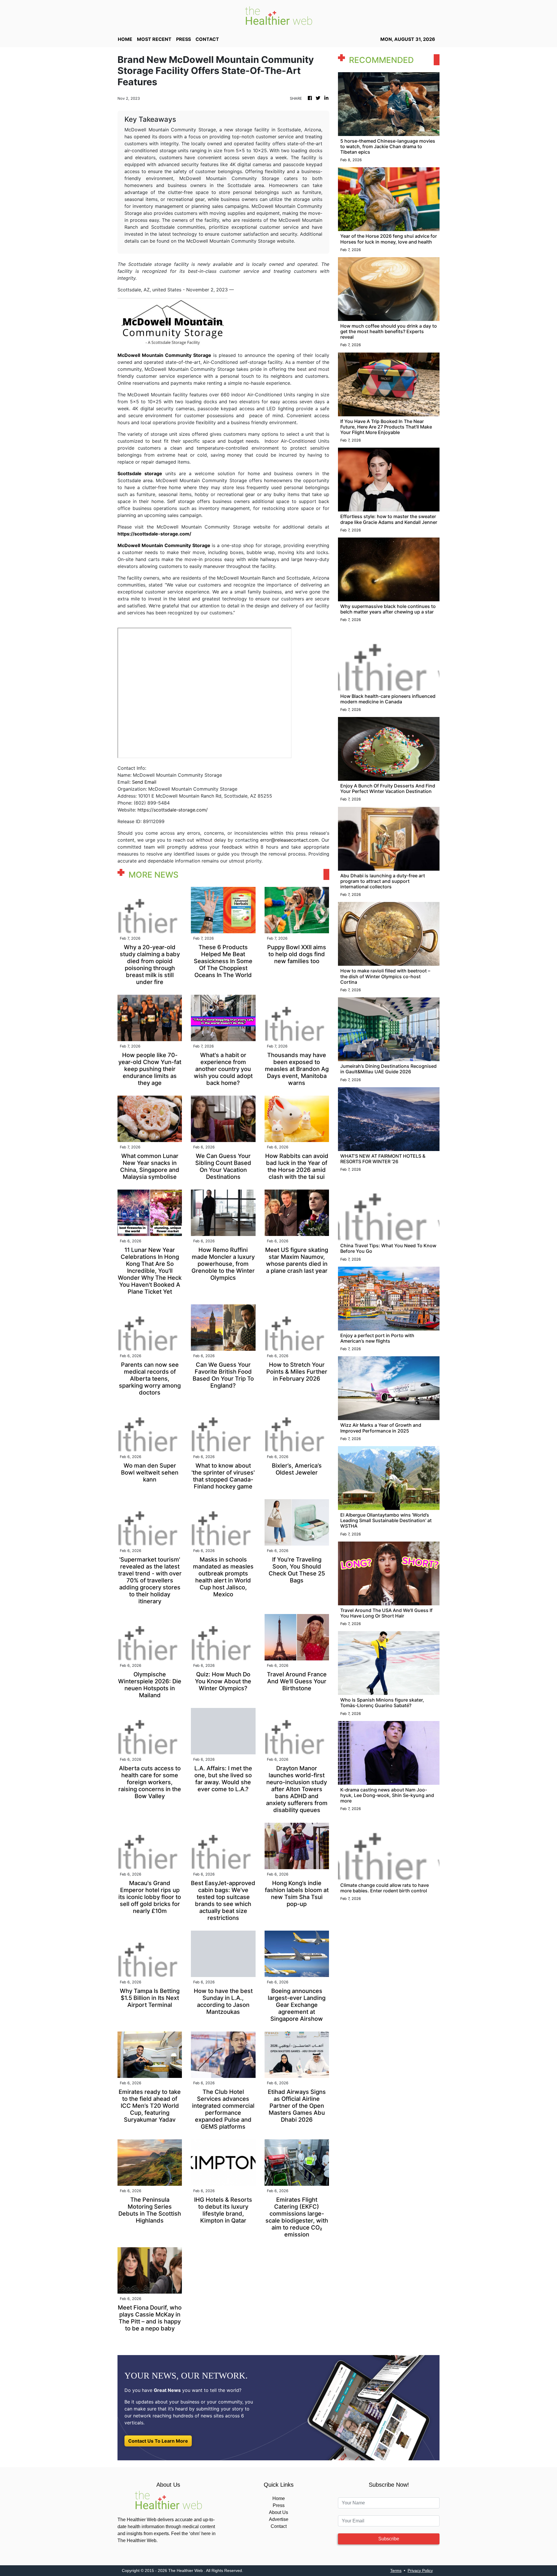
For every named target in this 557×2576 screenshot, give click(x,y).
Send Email (144, 782)
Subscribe (389, 2539)
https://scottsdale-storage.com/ (173, 810)
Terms (396, 2570)
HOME (125, 39)
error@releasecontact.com (289, 840)
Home (279, 2498)
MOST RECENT (154, 39)
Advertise (279, 2519)
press (183, 39)
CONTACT (207, 39)
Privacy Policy (420, 2570)
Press (279, 2505)
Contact (279, 2526)
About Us (278, 2512)
